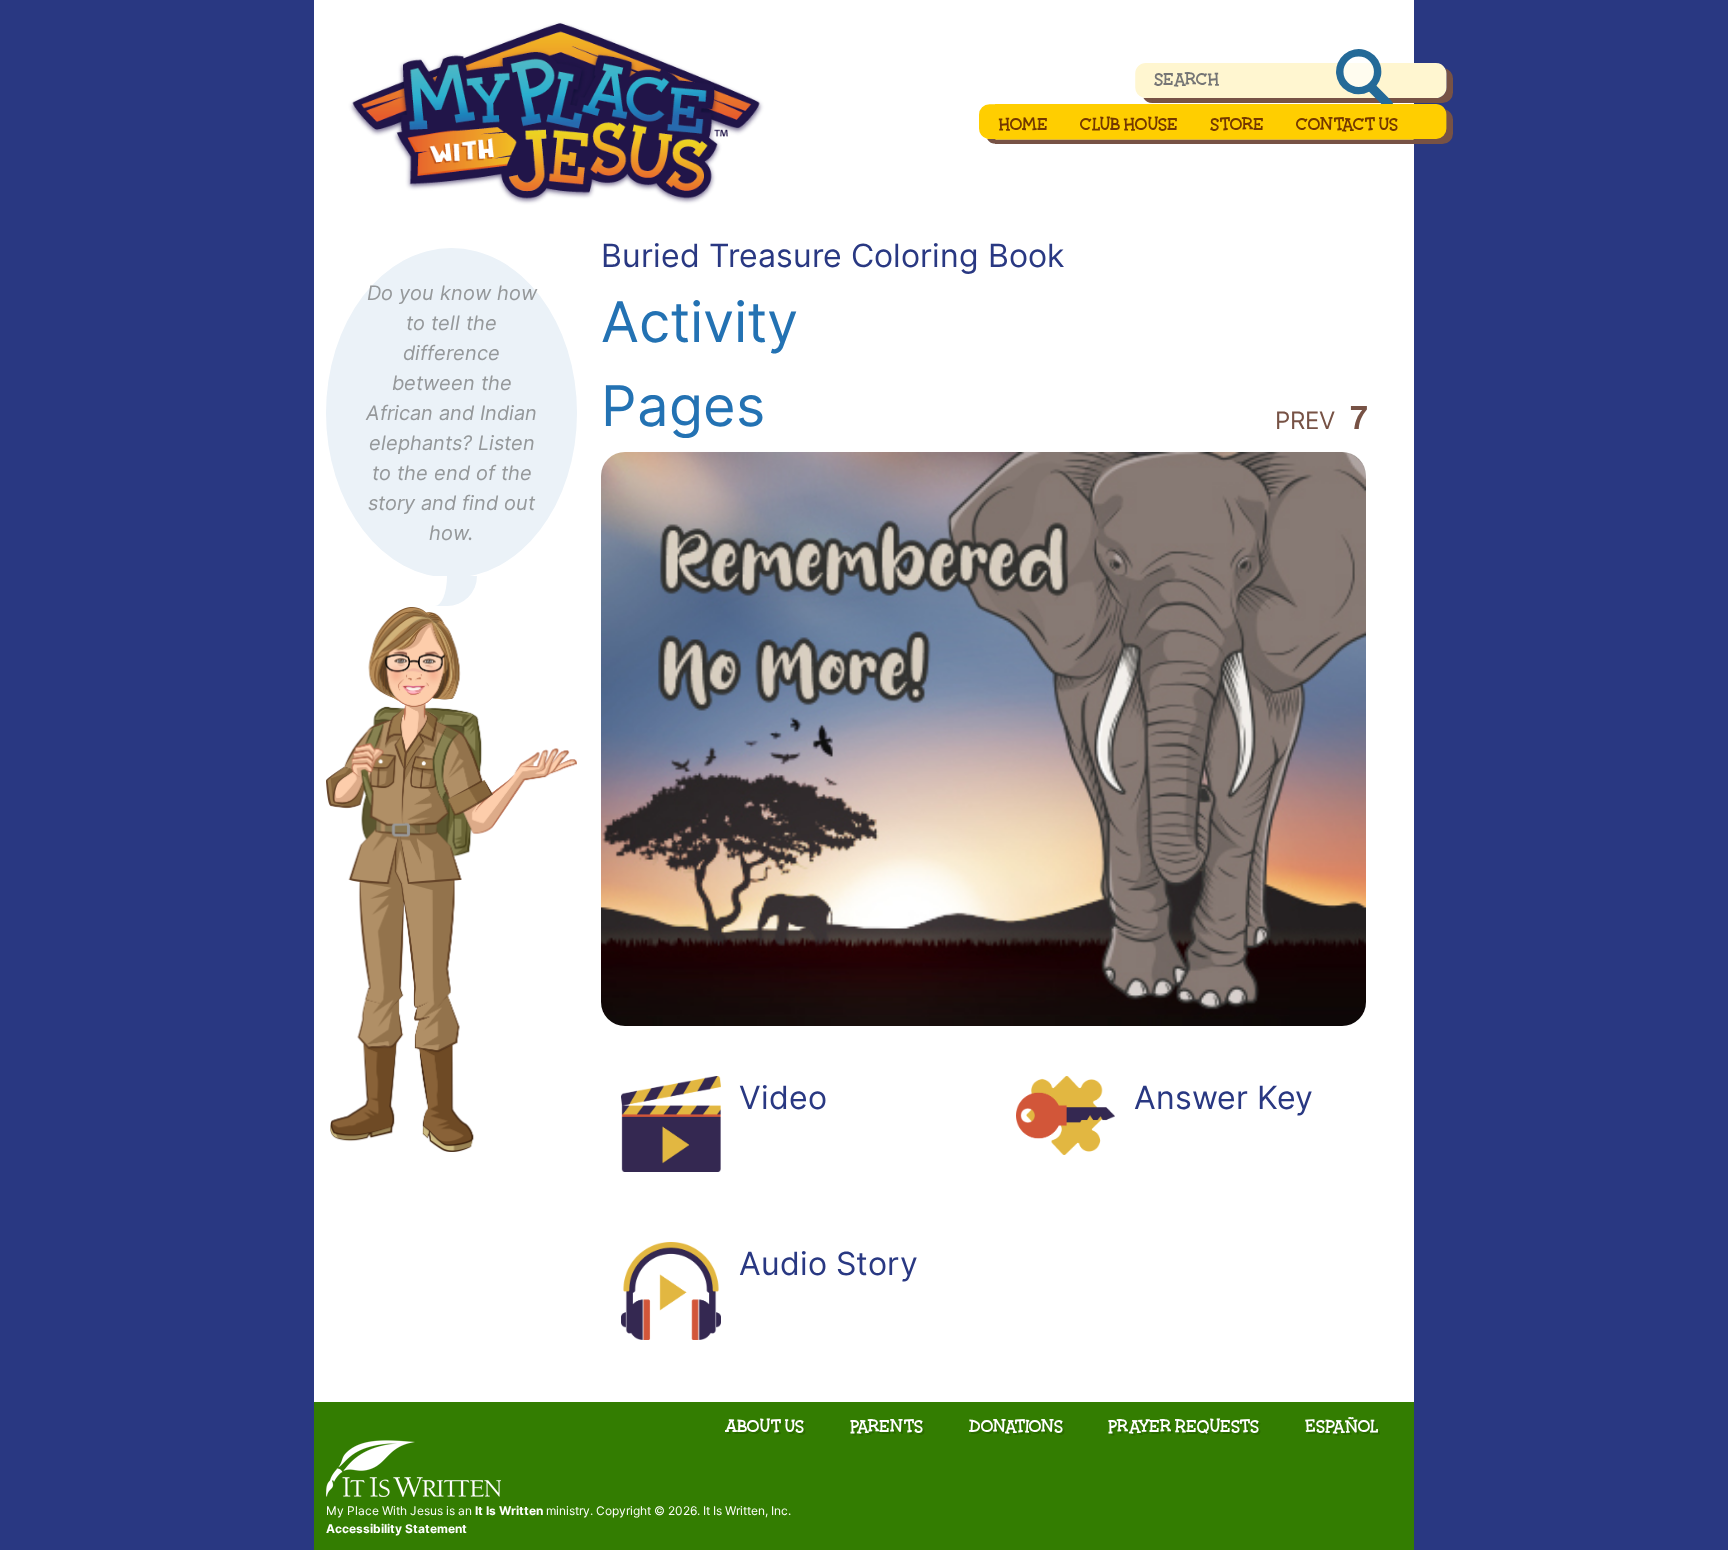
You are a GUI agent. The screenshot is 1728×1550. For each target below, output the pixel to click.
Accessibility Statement (396, 1528)
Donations (1016, 1426)
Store (1237, 124)
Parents (886, 1426)
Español (1342, 1426)
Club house (1129, 124)
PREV (1305, 420)
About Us (764, 1426)
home (1023, 124)
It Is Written (509, 1510)
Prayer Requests (1183, 1426)
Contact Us (1347, 124)
